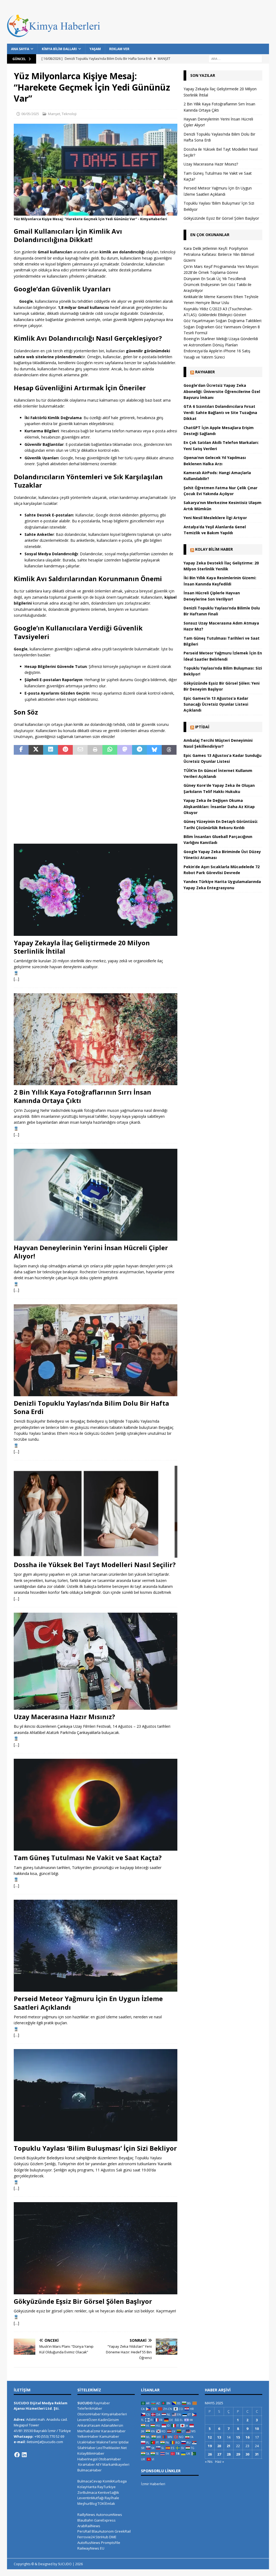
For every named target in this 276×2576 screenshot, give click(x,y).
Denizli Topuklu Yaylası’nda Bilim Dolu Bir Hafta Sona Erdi (91, 1407)
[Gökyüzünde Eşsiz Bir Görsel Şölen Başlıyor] (96, 2248)
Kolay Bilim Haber (214, 549)
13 (219, 2437)
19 (210, 2446)
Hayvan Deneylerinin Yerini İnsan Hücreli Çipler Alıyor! (91, 1252)
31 (257, 2454)
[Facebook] (17, 2455)
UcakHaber (87, 2442)
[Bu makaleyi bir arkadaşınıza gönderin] (80, 750)
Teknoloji (69, 114)
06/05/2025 (30, 114)
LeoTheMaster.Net (112, 2448)
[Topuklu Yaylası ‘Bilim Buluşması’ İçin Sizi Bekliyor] (96, 2095)
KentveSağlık (108, 2492)
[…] (16, 979)
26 (210, 2454)
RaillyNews (86, 2515)
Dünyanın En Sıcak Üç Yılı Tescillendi (215, 279)
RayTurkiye (106, 2487)
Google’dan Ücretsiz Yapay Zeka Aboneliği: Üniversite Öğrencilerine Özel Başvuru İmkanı (222, 391)
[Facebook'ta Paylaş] (21, 750)
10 (257, 2429)
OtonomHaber (89, 2414)
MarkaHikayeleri (116, 2464)
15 (238, 2437)
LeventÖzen (87, 2420)
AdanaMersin (112, 2425)
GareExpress (105, 2520)
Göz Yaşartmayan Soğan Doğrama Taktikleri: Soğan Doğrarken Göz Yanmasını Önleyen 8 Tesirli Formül (223, 327)
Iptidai (202, 727)
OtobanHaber (110, 2459)
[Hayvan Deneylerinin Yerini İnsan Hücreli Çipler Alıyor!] (96, 1195)
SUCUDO (85, 2403)
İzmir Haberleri (153, 2484)
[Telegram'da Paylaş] (139, 750)
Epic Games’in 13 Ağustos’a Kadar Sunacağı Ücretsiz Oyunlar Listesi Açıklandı (216, 704)
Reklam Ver (119, 49)
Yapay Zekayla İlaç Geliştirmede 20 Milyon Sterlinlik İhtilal (82, 947)
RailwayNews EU (91, 2548)
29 (238, 2454)
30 (247, 2454)
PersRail (84, 2531)
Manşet (54, 114)
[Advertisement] (96, 799)
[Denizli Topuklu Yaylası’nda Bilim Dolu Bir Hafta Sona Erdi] (96, 1350)
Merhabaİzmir (89, 2431)
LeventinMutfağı (91, 2498)
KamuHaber (109, 2436)
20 (219, 2446)
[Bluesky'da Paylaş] (154, 750)
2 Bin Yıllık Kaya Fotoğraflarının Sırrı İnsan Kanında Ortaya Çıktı (82, 1096)
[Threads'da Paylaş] (169, 750)
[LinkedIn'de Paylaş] (51, 750)
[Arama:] (235, 58)
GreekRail (123, 2531)
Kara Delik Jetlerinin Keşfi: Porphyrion (216, 248)
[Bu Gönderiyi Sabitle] (65, 750)
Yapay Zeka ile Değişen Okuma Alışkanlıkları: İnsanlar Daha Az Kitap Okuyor (219, 806)
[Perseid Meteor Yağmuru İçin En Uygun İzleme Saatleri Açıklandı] (96, 1946)
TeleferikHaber (90, 2408)
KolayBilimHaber (91, 2453)
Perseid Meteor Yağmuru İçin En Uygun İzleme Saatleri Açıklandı (88, 2003)
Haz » (220, 2461)
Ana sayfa (20, 49)
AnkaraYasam (89, 2425)
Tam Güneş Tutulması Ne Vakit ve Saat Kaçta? (88, 1858)
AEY (99, 2464)
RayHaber (205, 372)
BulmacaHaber (89, 2470)
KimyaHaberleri (114, 2414)
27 (219, 2454)
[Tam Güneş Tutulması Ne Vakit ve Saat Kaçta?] (96, 1805)
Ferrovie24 (86, 2537)
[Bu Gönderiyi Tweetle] (36, 750)
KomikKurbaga (115, 2481)
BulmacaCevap (90, 2481)
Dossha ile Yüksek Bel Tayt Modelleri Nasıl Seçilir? (95, 1565)
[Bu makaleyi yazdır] (95, 750)
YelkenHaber (88, 2436)
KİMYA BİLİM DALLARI (59, 49)
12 (210, 2437)
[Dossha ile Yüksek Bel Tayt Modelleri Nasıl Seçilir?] (96, 1512)
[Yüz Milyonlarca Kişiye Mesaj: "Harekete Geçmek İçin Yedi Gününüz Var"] (96, 213)
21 (229, 2446)
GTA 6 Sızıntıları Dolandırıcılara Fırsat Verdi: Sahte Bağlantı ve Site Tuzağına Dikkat (220, 412)
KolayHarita (87, 2487)
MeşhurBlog (87, 2503)
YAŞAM (95, 49)
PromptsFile (111, 2543)
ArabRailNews (89, 2526)
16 (247, 2437)
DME (113, 2537)
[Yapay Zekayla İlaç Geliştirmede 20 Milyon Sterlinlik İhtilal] (96, 890)
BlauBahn (85, 2520)
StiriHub (102, 2537)
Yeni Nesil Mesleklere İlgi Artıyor (215, 518)
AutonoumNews (109, 2515)
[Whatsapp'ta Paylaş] (110, 750)
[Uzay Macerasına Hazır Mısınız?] (96, 1661)
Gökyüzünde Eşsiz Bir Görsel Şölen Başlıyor (83, 2301)
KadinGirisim (108, 2420)
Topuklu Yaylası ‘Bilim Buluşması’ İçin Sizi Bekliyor (95, 2148)
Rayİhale (112, 2498)
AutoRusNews (89, 2543)
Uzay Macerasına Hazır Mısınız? (64, 1717)
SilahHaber (87, 2448)
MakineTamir (107, 2442)
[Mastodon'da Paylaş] (125, 750)
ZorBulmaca (87, 2492)
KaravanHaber (113, 2431)
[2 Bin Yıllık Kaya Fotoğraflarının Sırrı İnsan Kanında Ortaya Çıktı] (96, 1039)
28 (229, 2454)
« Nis (209, 2461)
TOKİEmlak (106, 2503)
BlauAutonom (103, 2531)
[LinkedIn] (24, 2455)
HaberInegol (87, 2459)
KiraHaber (87, 2464)
